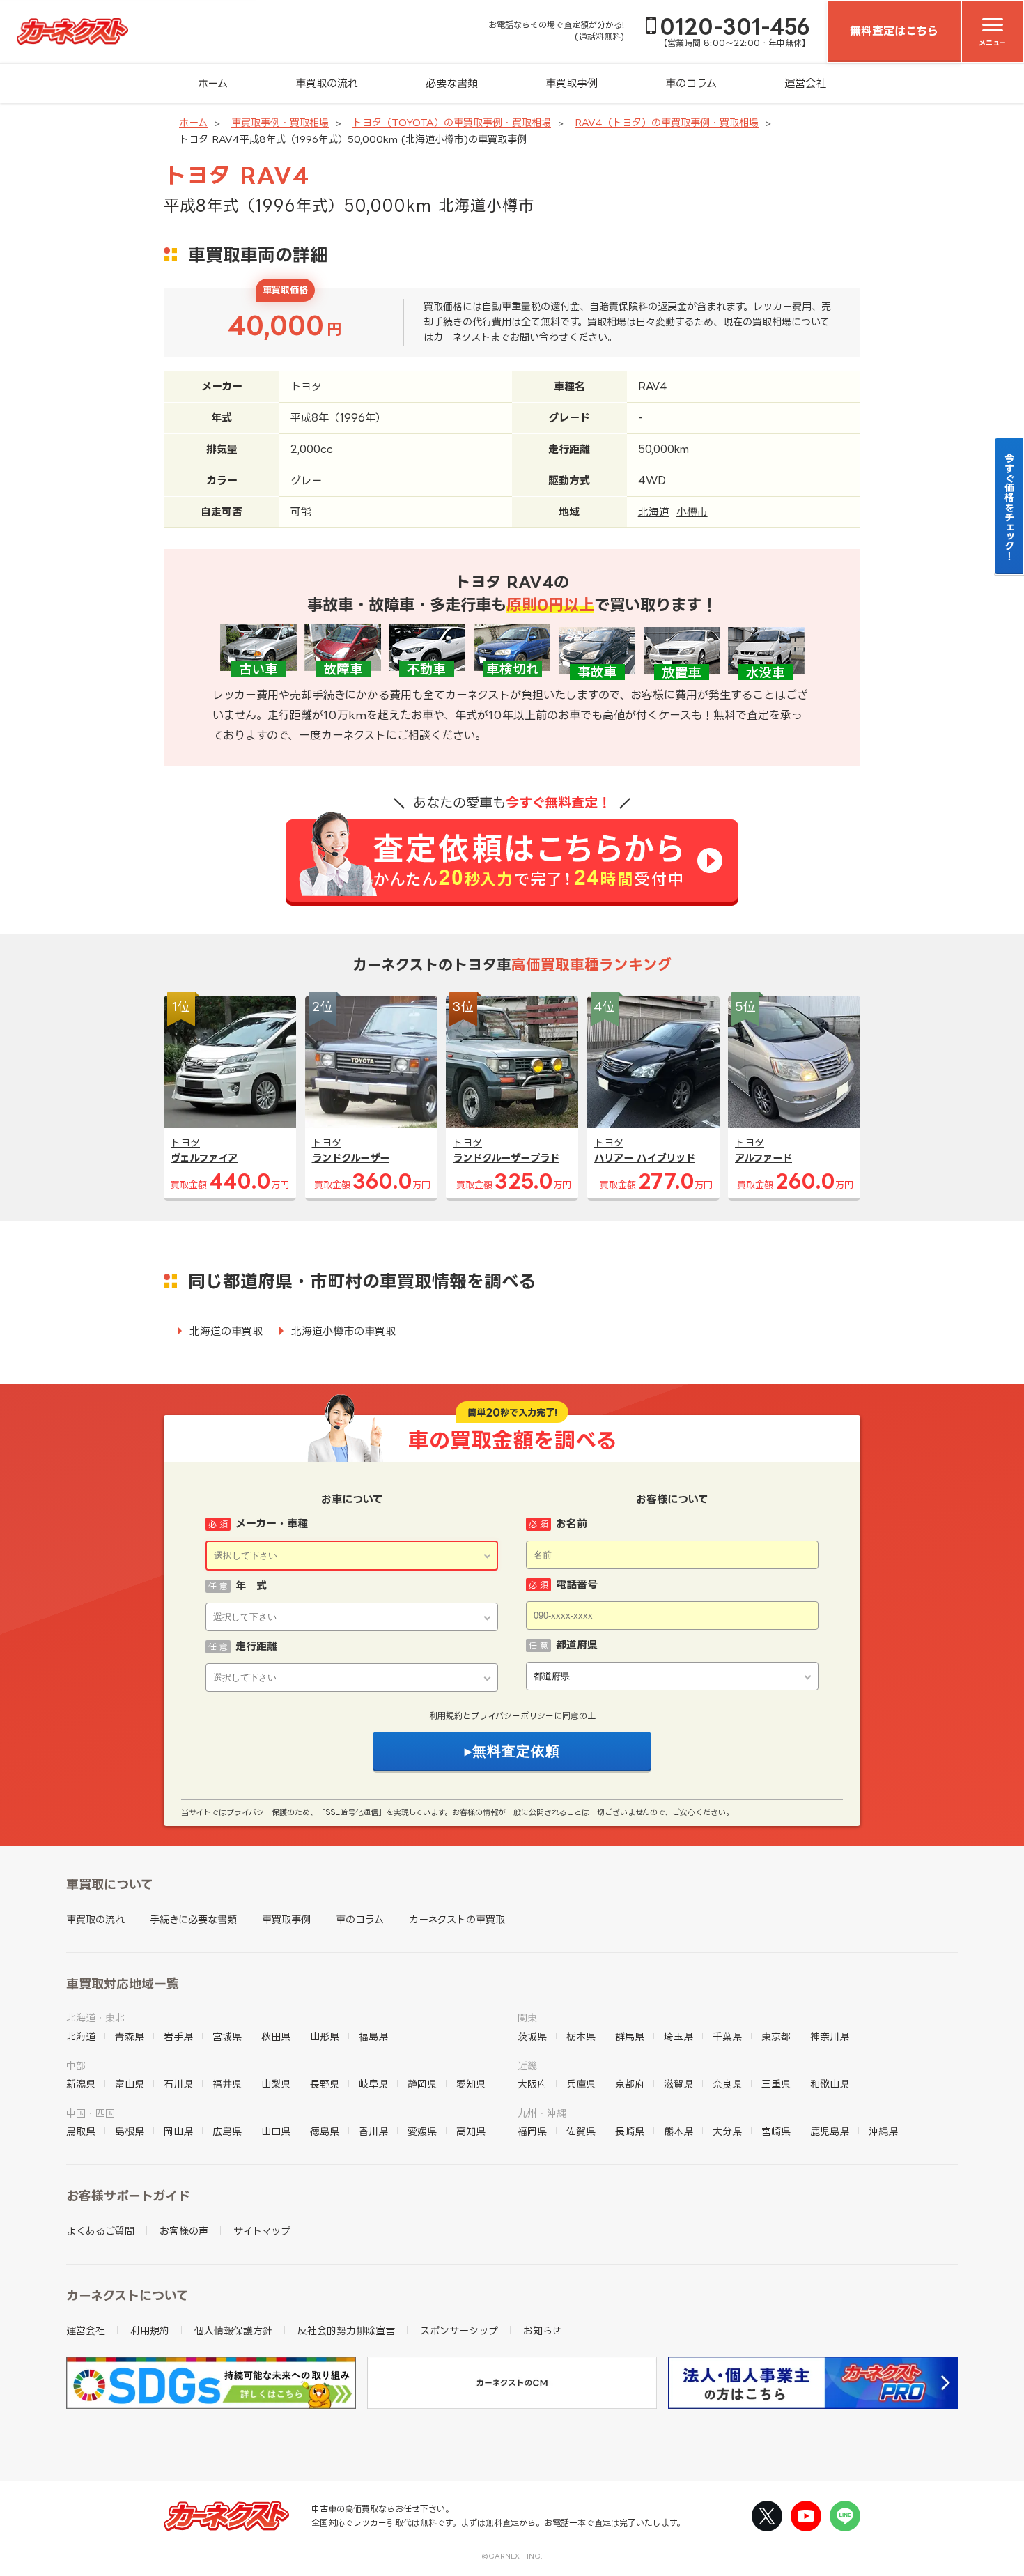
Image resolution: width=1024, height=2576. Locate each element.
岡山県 (178, 2131)
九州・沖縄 (542, 2113)
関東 (527, 2018)
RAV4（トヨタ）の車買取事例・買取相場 (667, 122)
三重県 (776, 2084)
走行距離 (256, 1646)
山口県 (276, 2131)
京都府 (630, 2084)
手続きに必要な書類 (193, 1919)
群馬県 (630, 2036)
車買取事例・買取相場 (280, 122)
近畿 (527, 2066)
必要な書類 (452, 83)
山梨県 (276, 2084)
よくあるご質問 (100, 2231)
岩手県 (178, 2036)
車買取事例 (572, 83)
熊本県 (678, 2131)
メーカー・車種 (272, 1524)
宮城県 (227, 2036)
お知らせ (542, 2330)
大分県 (727, 2131)
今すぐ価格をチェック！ (1010, 507)
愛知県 (471, 2084)
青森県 (130, 2036)
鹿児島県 (830, 2131)
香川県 (373, 2131)
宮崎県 (776, 2131)
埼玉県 (678, 2036)
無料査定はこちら (894, 31)
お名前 (572, 1524)
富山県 (130, 2084)
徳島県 (325, 2131)
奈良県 (727, 2084)
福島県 (373, 2036)
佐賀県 (581, 2131)
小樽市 (692, 512)
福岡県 (532, 2131)
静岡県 (422, 2084)
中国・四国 (91, 2113)
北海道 (654, 512)
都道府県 (577, 1645)
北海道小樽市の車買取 (343, 1331)
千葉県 (727, 2036)
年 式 (251, 1586)
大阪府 (532, 2084)
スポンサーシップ (459, 2330)
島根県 (130, 2131)
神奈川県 (830, 2036)
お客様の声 (184, 2231)
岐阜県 (373, 2084)
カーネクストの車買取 (457, 1919)
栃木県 (581, 2036)
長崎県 (630, 2131)
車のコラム (691, 83)
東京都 (776, 2036)
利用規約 (446, 1716)
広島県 (227, 2131)
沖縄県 (883, 2131)
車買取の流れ (327, 83)
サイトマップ (262, 2231)
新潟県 (81, 2084)
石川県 (178, 2084)
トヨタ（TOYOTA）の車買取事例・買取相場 (452, 122)
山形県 (325, 2036)
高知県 (471, 2131)
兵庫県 (581, 2084)
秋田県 (276, 2036)
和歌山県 (830, 2084)
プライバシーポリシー (512, 1716)
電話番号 (577, 1584)
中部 (76, 2066)
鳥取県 (81, 2131)
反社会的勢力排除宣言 (346, 2330)
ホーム (213, 83)
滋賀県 (678, 2084)
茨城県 (532, 2036)
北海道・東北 (95, 2018)
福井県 (227, 2084)
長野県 (325, 2084)
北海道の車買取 (226, 1331)
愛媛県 (422, 2131)
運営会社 (805, 83)
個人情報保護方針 (233, 2330)
